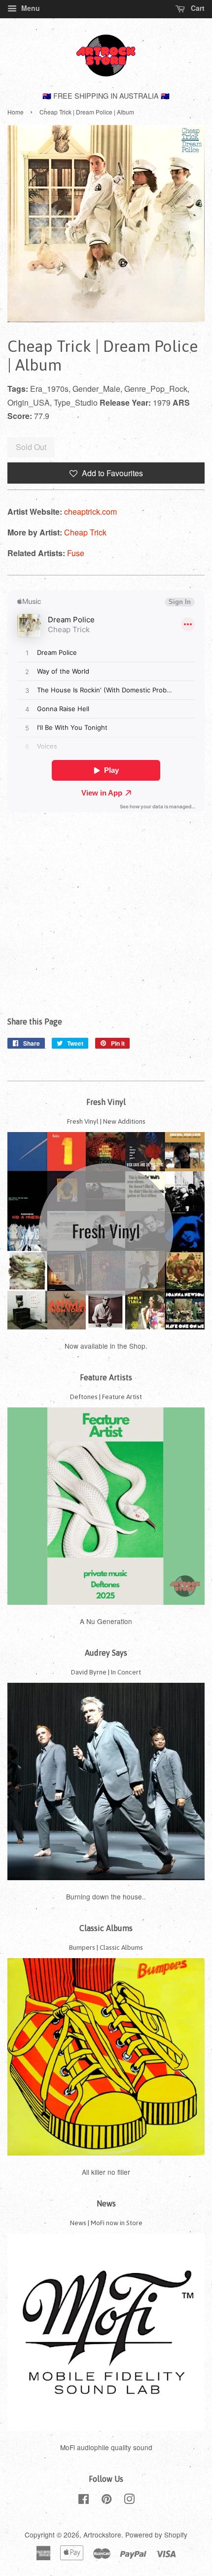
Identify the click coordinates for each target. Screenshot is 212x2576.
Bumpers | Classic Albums (106, 1947)
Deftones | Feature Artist (106, 1397)
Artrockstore (102, 2535)
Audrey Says (106, 1653)
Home (16, 112)
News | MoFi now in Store (106, 2223)
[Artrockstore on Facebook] (84, 2500)
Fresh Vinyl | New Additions (106, 1121)
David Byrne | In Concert (106, 1672)
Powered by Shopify (156, 2535)
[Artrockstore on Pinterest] (106, 2500)
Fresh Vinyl (106, 1102)
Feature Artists (106, 1377)
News (106, 2203)
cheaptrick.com (90, 511)
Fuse (76, 553)
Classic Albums (106, 1928)
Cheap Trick (85, 532)
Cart (197, 8)
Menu (30, 8)
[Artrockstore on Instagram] (129, 2500)
